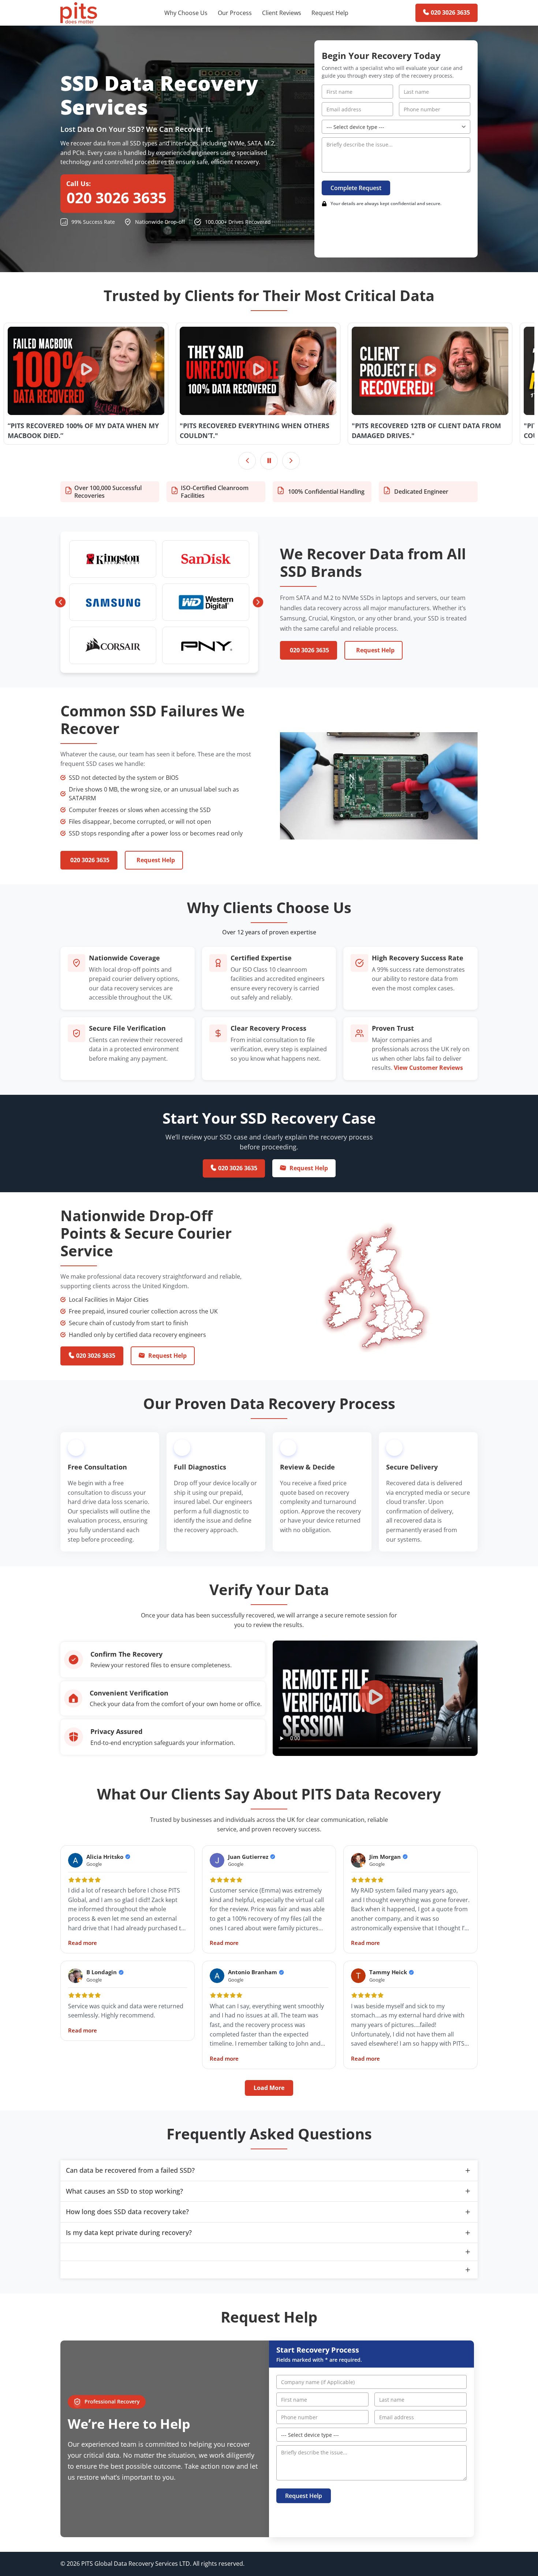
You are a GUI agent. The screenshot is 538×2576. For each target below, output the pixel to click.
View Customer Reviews (428, 1068)
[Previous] (247, 461)
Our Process (235, 13)
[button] (86, 371)
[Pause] (269, 461)
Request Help (330, 13)
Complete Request (356, 188)
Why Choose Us (186, 13)
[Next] (291, 461)
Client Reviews (282, 13)
